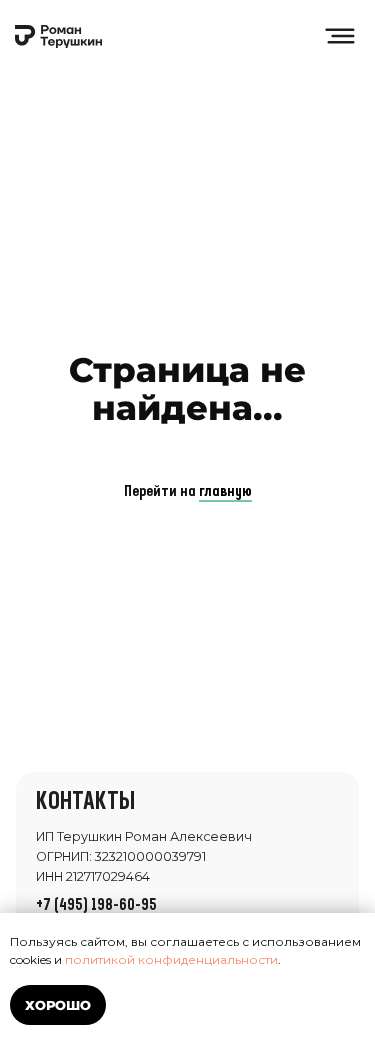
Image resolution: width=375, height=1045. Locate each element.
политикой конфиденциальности (171, 959)
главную (225, 492)
